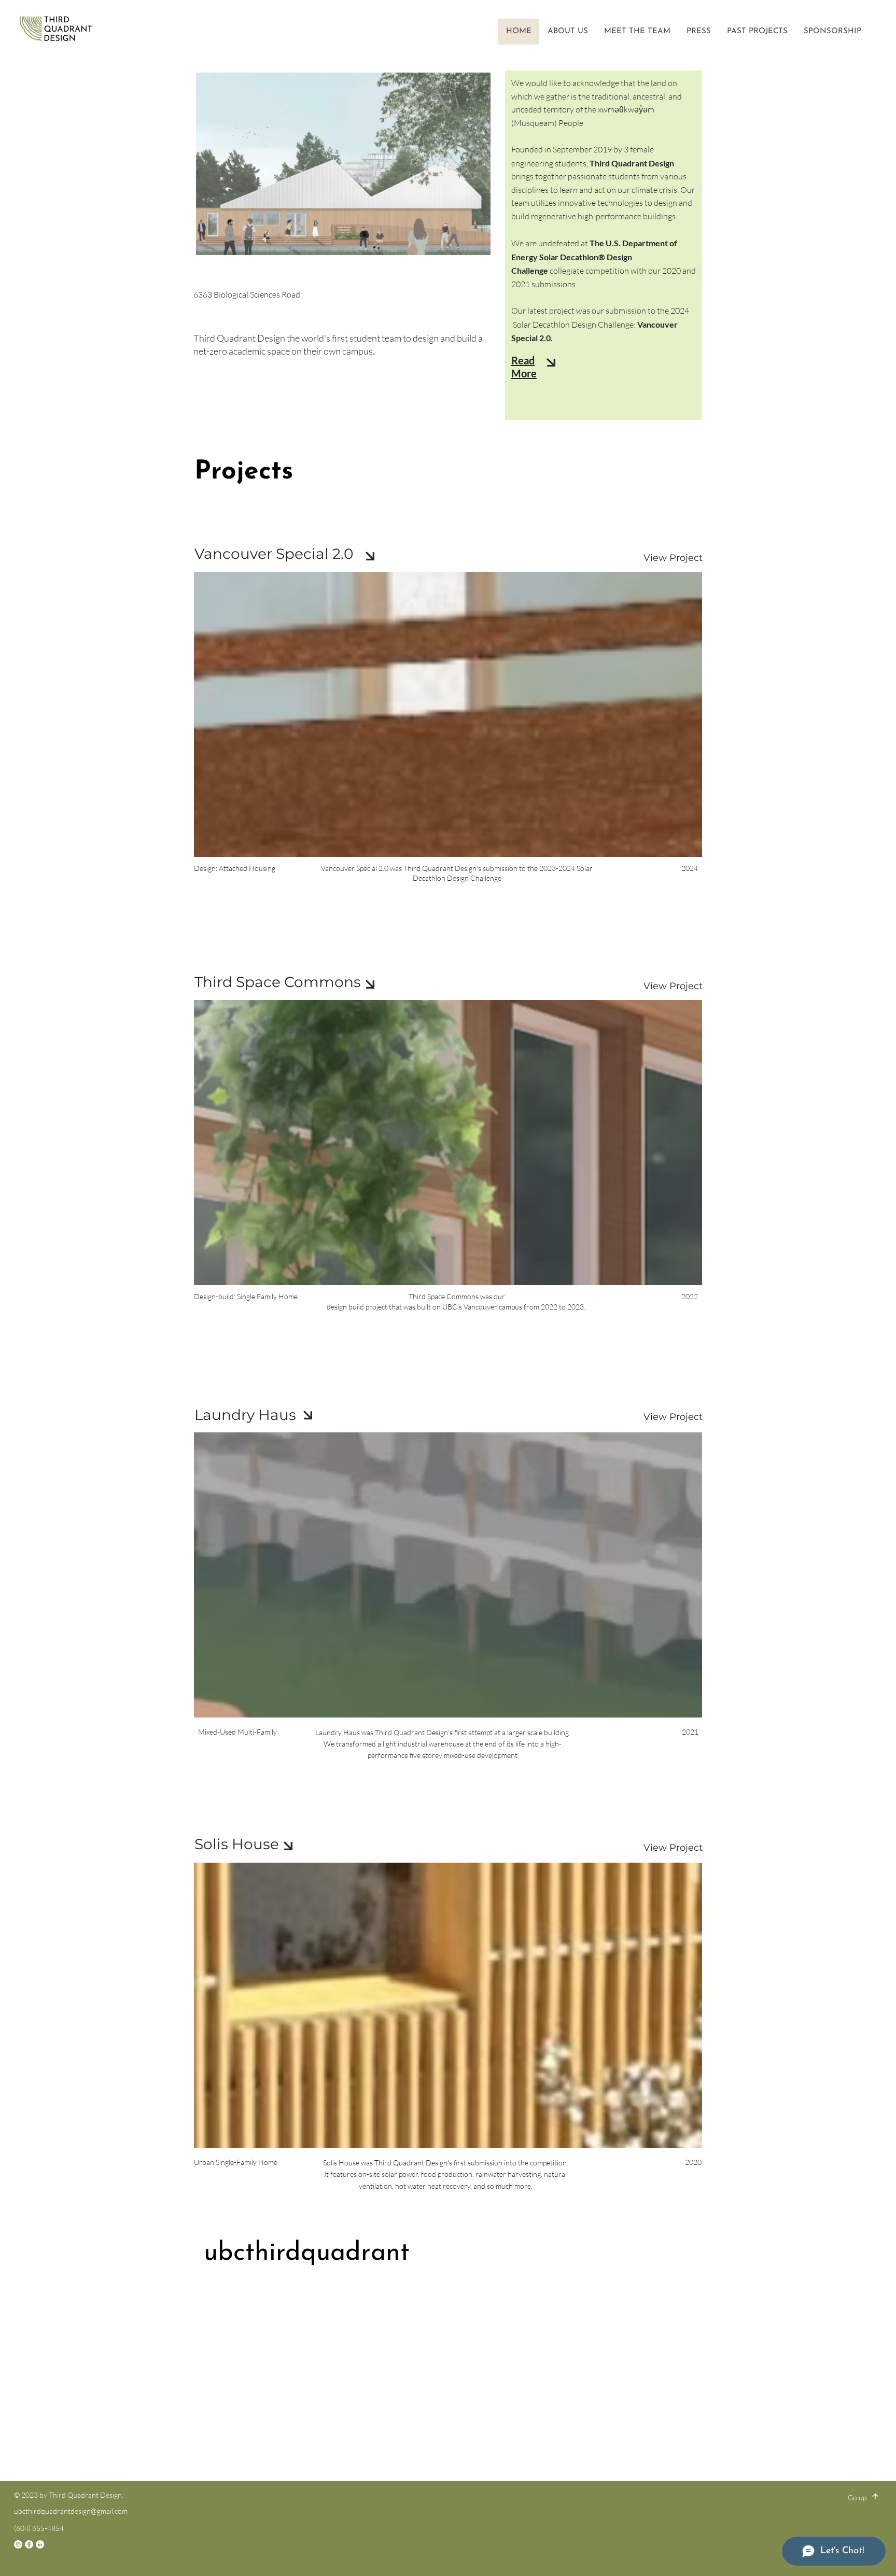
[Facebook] (29, 2544)
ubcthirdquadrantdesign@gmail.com (71, 2511)
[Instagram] (18, 2544)
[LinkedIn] (40, 2544)
